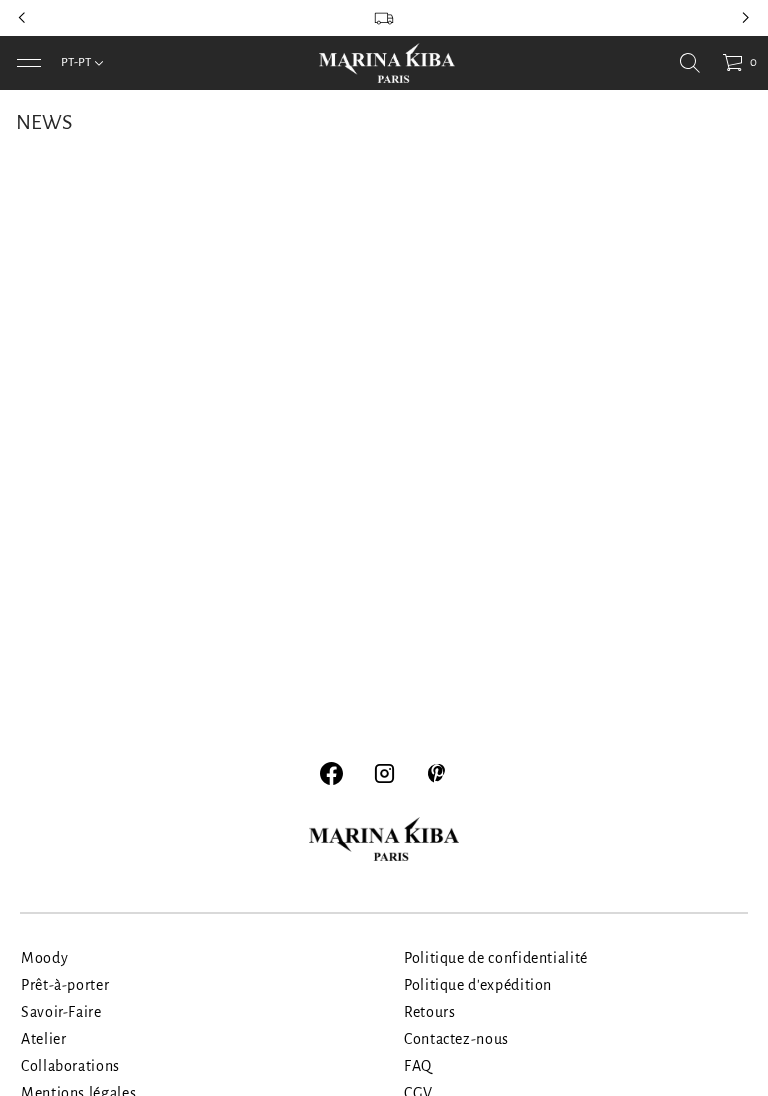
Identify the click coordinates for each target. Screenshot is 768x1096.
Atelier (43, 1039)
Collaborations (70, 1066)
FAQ (418, 1066)
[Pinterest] (437, 773)
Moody (44, 958)
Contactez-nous (456, 1039)
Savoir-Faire (61, 1012)
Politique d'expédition (478, 985)
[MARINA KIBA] (387, 63)
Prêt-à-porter (65, 985)
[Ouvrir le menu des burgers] (29, 63)
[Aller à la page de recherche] (690, 63)
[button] (690, 63)
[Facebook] (331, 773)
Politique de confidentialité (496, 958)
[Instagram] (384, 773)
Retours (429, 1012)
